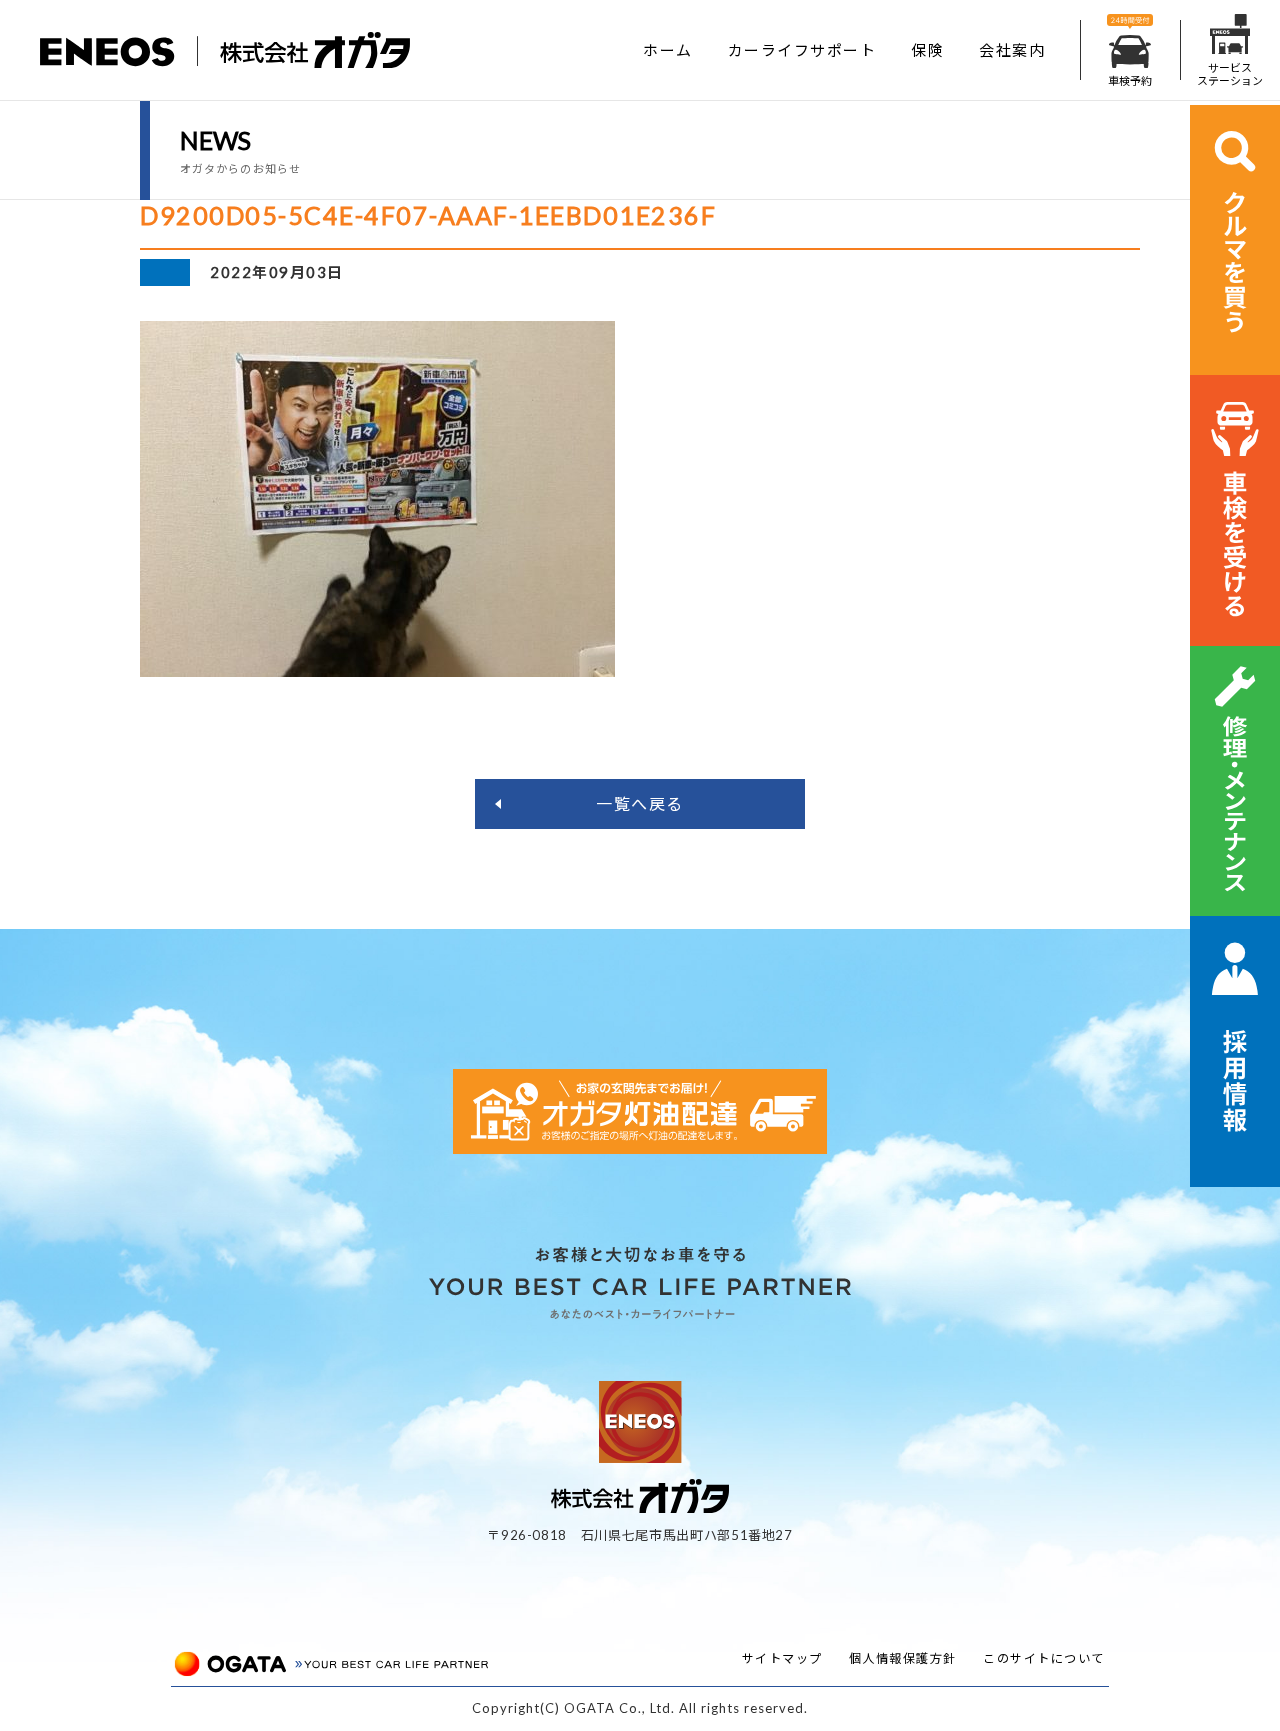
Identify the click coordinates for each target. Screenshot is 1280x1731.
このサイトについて (1044, 1658)
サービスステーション (1230, 74)
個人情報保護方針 (903, 1658)
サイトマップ (782, 1658)
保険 (927, 50)
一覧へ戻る (640, 803)
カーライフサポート (802, 50)
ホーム (668, 50)
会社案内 (1012, 50)
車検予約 (1130, 80)
